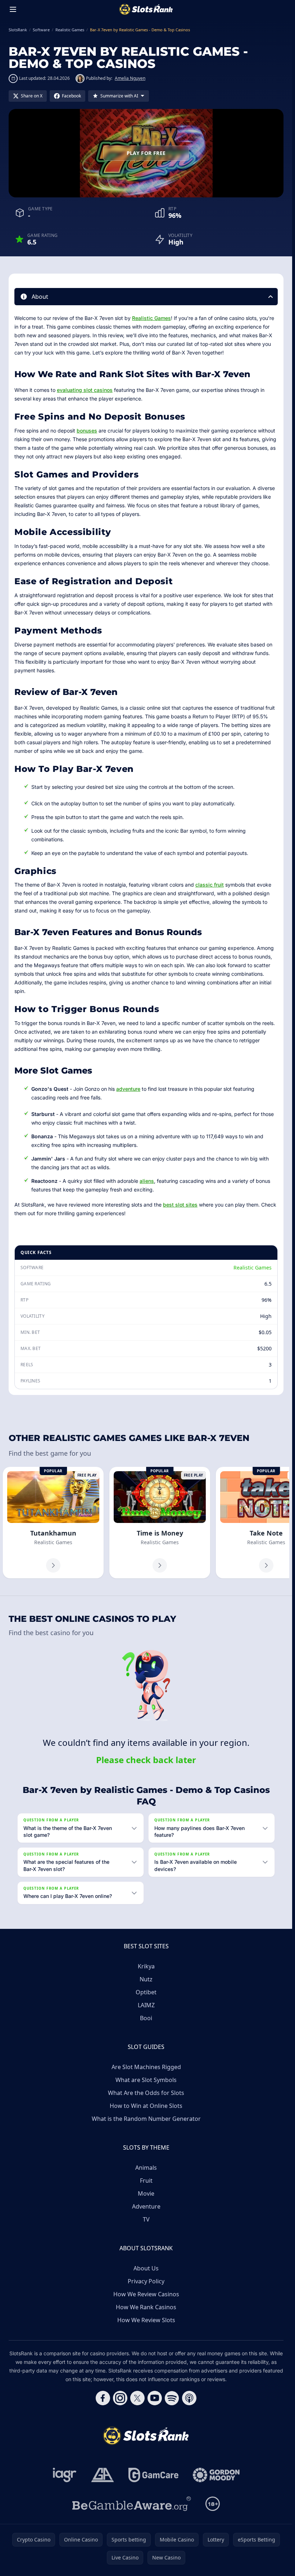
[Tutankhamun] (53, 1523)
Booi (146, 2018)
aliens (147, 1181)
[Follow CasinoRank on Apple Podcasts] (189, 2398)
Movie (146, 2193)
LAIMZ (146, 2005)
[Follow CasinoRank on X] (137, 2398)
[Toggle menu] (13, 9)
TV (146, 2219)
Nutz (146, 1979)
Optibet (146, 1992)
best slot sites (180, 1205)
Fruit (146, 2181)
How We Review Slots (146, 2320)
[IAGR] (65, 2475)
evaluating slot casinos (85, 390)
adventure (128, 1089)
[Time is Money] (160, 1523)
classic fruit (210, 885)
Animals (146, 2168)
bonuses (87, 431)
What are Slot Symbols (146, 2080)
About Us (146, 2268)
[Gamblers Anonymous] (103, 2475)
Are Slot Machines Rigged (146, 2067)
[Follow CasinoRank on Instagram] (120, 2398)
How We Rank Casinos (146, 2307)
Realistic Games (151, 318)
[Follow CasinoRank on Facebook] (103, 2398)
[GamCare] (153, 2475)
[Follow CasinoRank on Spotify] (172, 2398)
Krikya (146, 1966)
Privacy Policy (146, 2281)
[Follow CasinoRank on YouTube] (155, 2398)
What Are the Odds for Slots (146, 2093)
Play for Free (146, 153)
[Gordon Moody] (216, 2475)
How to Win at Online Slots (146, 2106)
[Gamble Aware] (132, 2504)
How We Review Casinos (146, 2294)
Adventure (146, 2206)
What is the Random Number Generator (146, 2119)
